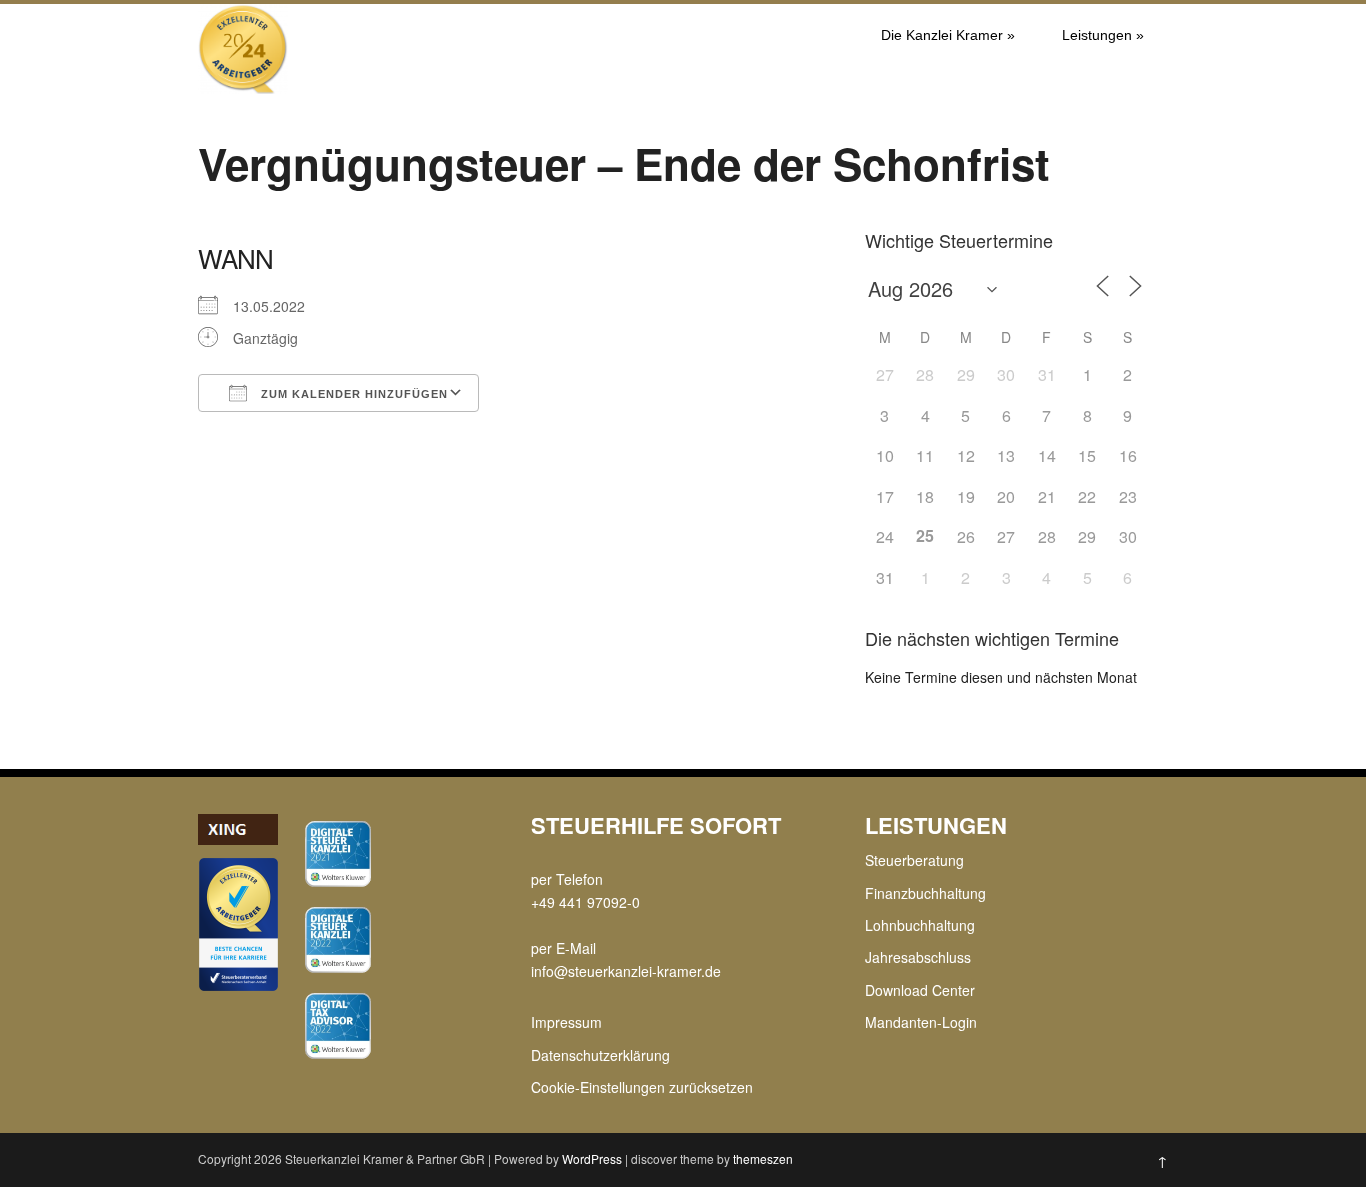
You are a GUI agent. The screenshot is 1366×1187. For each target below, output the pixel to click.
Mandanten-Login (921, 1022)
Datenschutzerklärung (600, 1055)
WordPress (592, 1158)
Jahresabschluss (918, 957)
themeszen (763, 1158)
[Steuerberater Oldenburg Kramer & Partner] (243, 88)
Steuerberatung (914, 860)
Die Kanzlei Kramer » (948, 35)
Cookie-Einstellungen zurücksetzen (642, 1087)
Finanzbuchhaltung (925, 893)
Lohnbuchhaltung (920, 925)
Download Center (920, 990)
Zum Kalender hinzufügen (352, 394)
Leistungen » (1103, 35)
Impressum (566, 1022)
